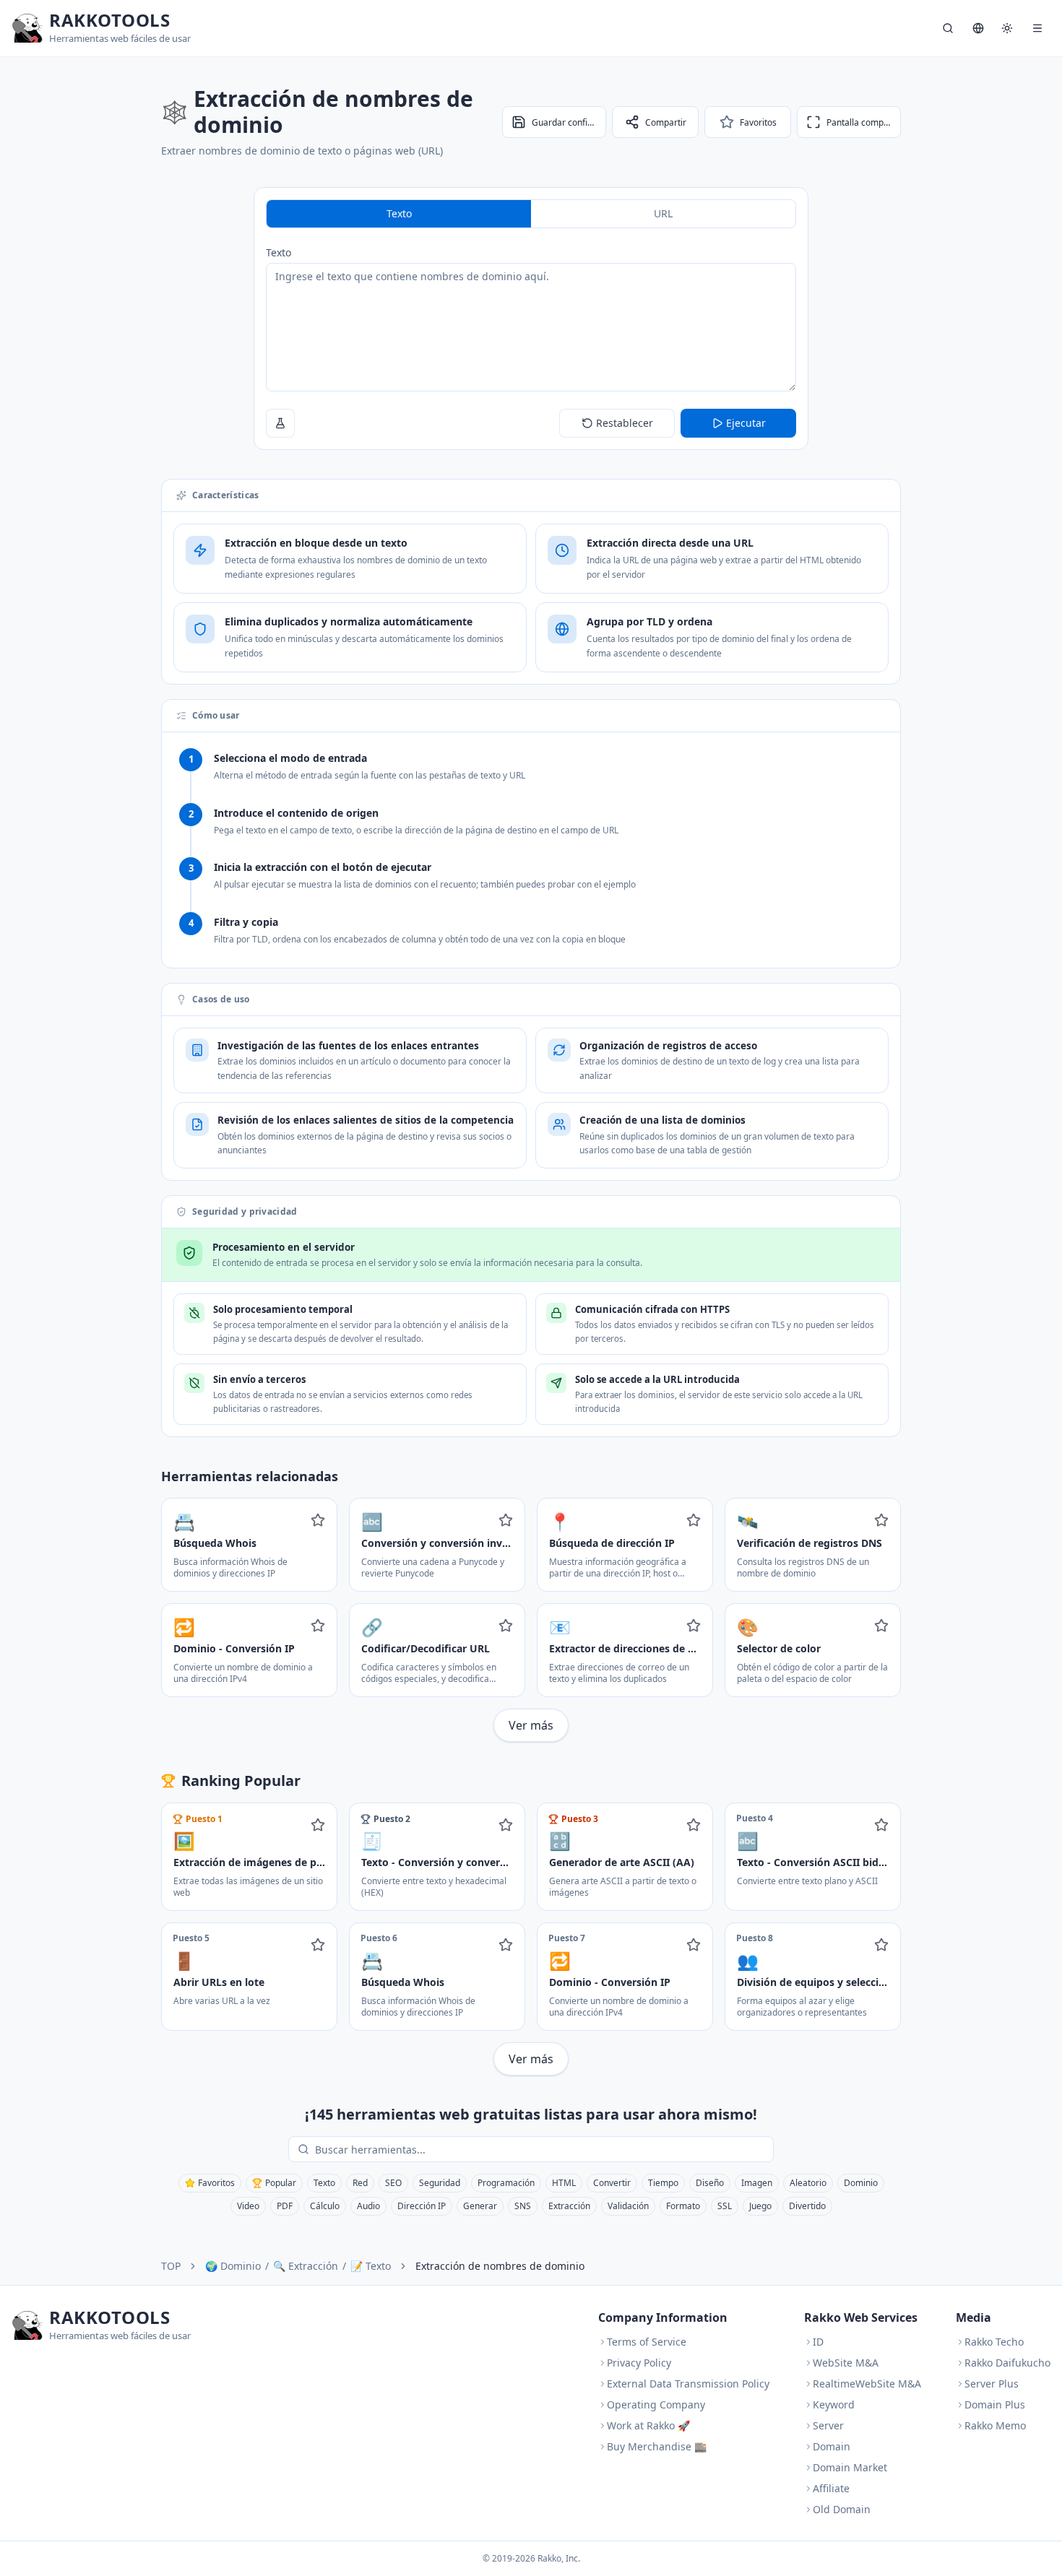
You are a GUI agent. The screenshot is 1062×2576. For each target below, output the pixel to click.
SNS (523, 2206)
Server (828, 2425)
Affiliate (831, 2488)
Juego (760, 2206)
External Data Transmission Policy (688, 2384)
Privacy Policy (639, 2363)
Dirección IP (422, 2206)
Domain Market (850, 2467)
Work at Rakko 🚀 (648, 2425)
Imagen (757, 2183)
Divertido (807, 2206)
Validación (628, 2206)
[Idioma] (978, 28)
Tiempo (663, 2183)
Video (248, 2206)
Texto (279, 252)
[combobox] (541, 2149)
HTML (564, 2183)
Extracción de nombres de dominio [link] (500, 2266)
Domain (832, 2446)
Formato (683, 2206)
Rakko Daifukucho (1007, 2363)
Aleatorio (808, 2183)
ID (818, 2342)
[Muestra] (280, 423)
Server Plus (992, 2384)
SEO (393, 2183)
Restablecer (625, 423)
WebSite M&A (846, 2363)
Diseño (710, 2183)
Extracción (569, 2206)
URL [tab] (663, 213)
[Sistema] (1007, 28)
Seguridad (440, 2183)
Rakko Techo (994, 2342)
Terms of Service (647, 2342)
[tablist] (531, 214)
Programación (506, 2183)
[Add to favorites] (318, 1520)
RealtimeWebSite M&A (867, 2384)
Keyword (834, 2404)
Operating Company (656, 2404)
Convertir (612, 2183)
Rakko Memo (995, 2425)
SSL (725, 2206)
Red (360, 2183)
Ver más (531, 1725)
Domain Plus (995, 2404)
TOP (171, 2266)
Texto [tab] (399, 213)
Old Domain (842, 2509)
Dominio (861, 2183)
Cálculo (325, 2206)
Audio (368, 2206)
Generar (480, 2206)
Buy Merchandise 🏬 (657, 2446)
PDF (285, 2206)
